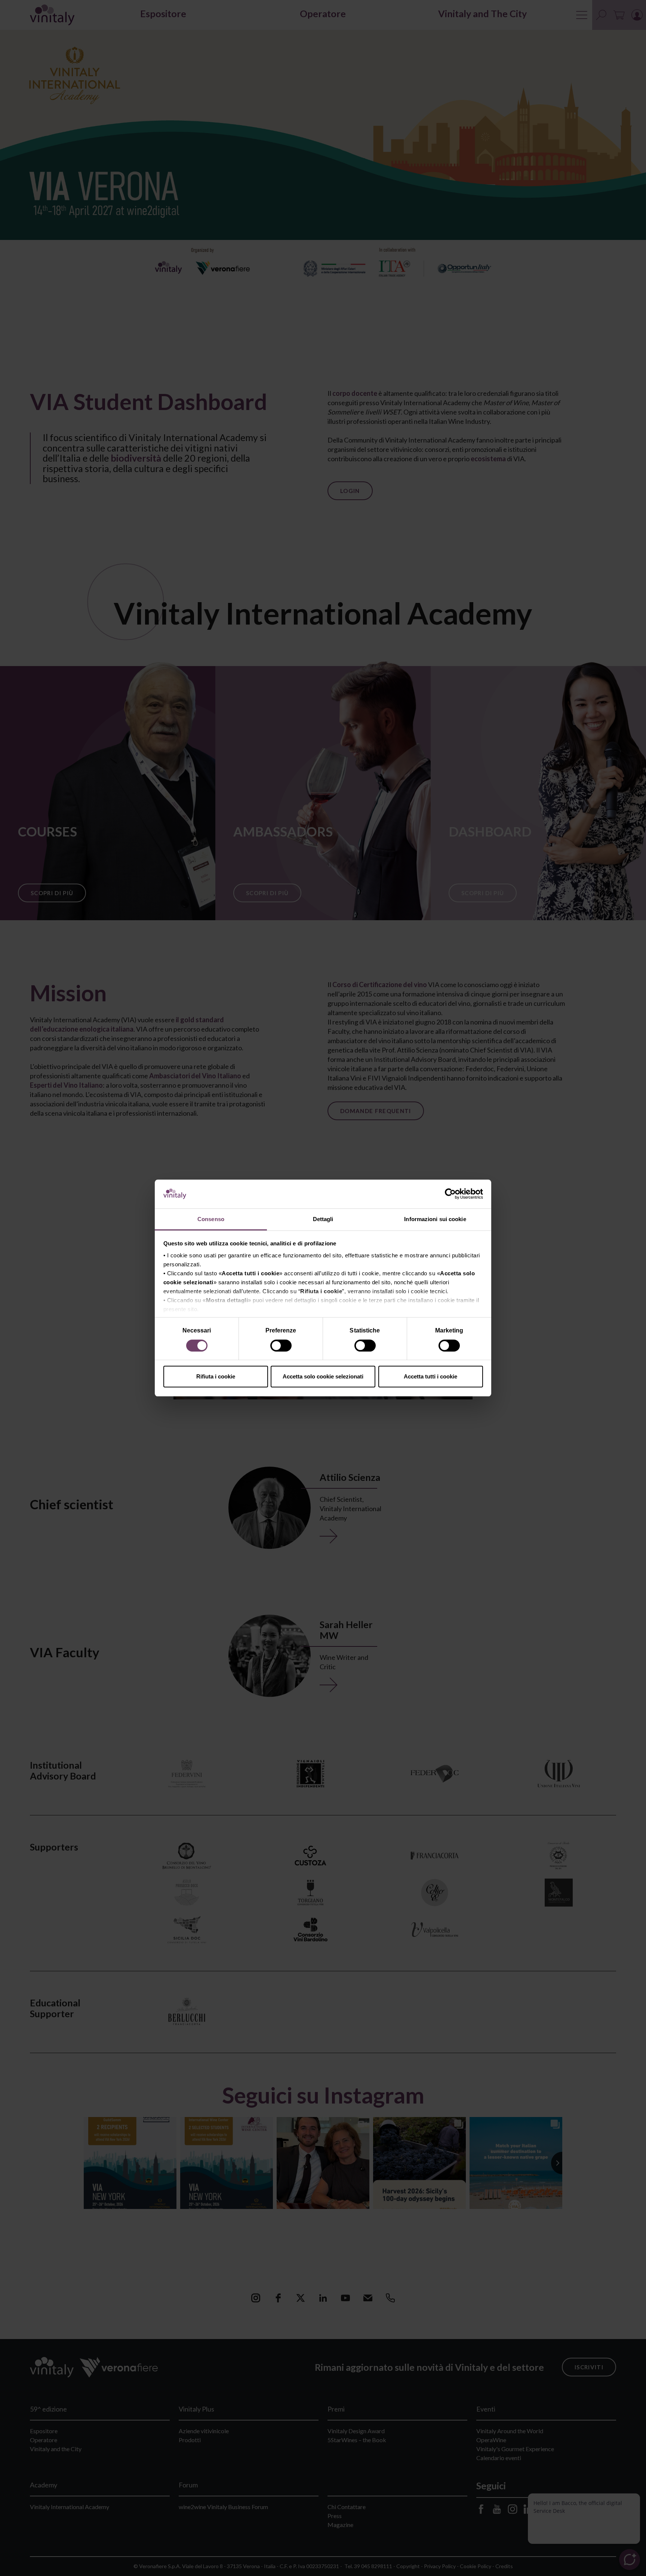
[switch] (282, 1347)
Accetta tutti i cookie (430, 1376)
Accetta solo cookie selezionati (323, 1376)
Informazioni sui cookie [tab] (435, 1219)
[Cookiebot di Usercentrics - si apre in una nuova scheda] (450, 1194)
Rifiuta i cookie (216, 1376)
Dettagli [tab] (323, 1219)
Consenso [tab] (211, 1219)
